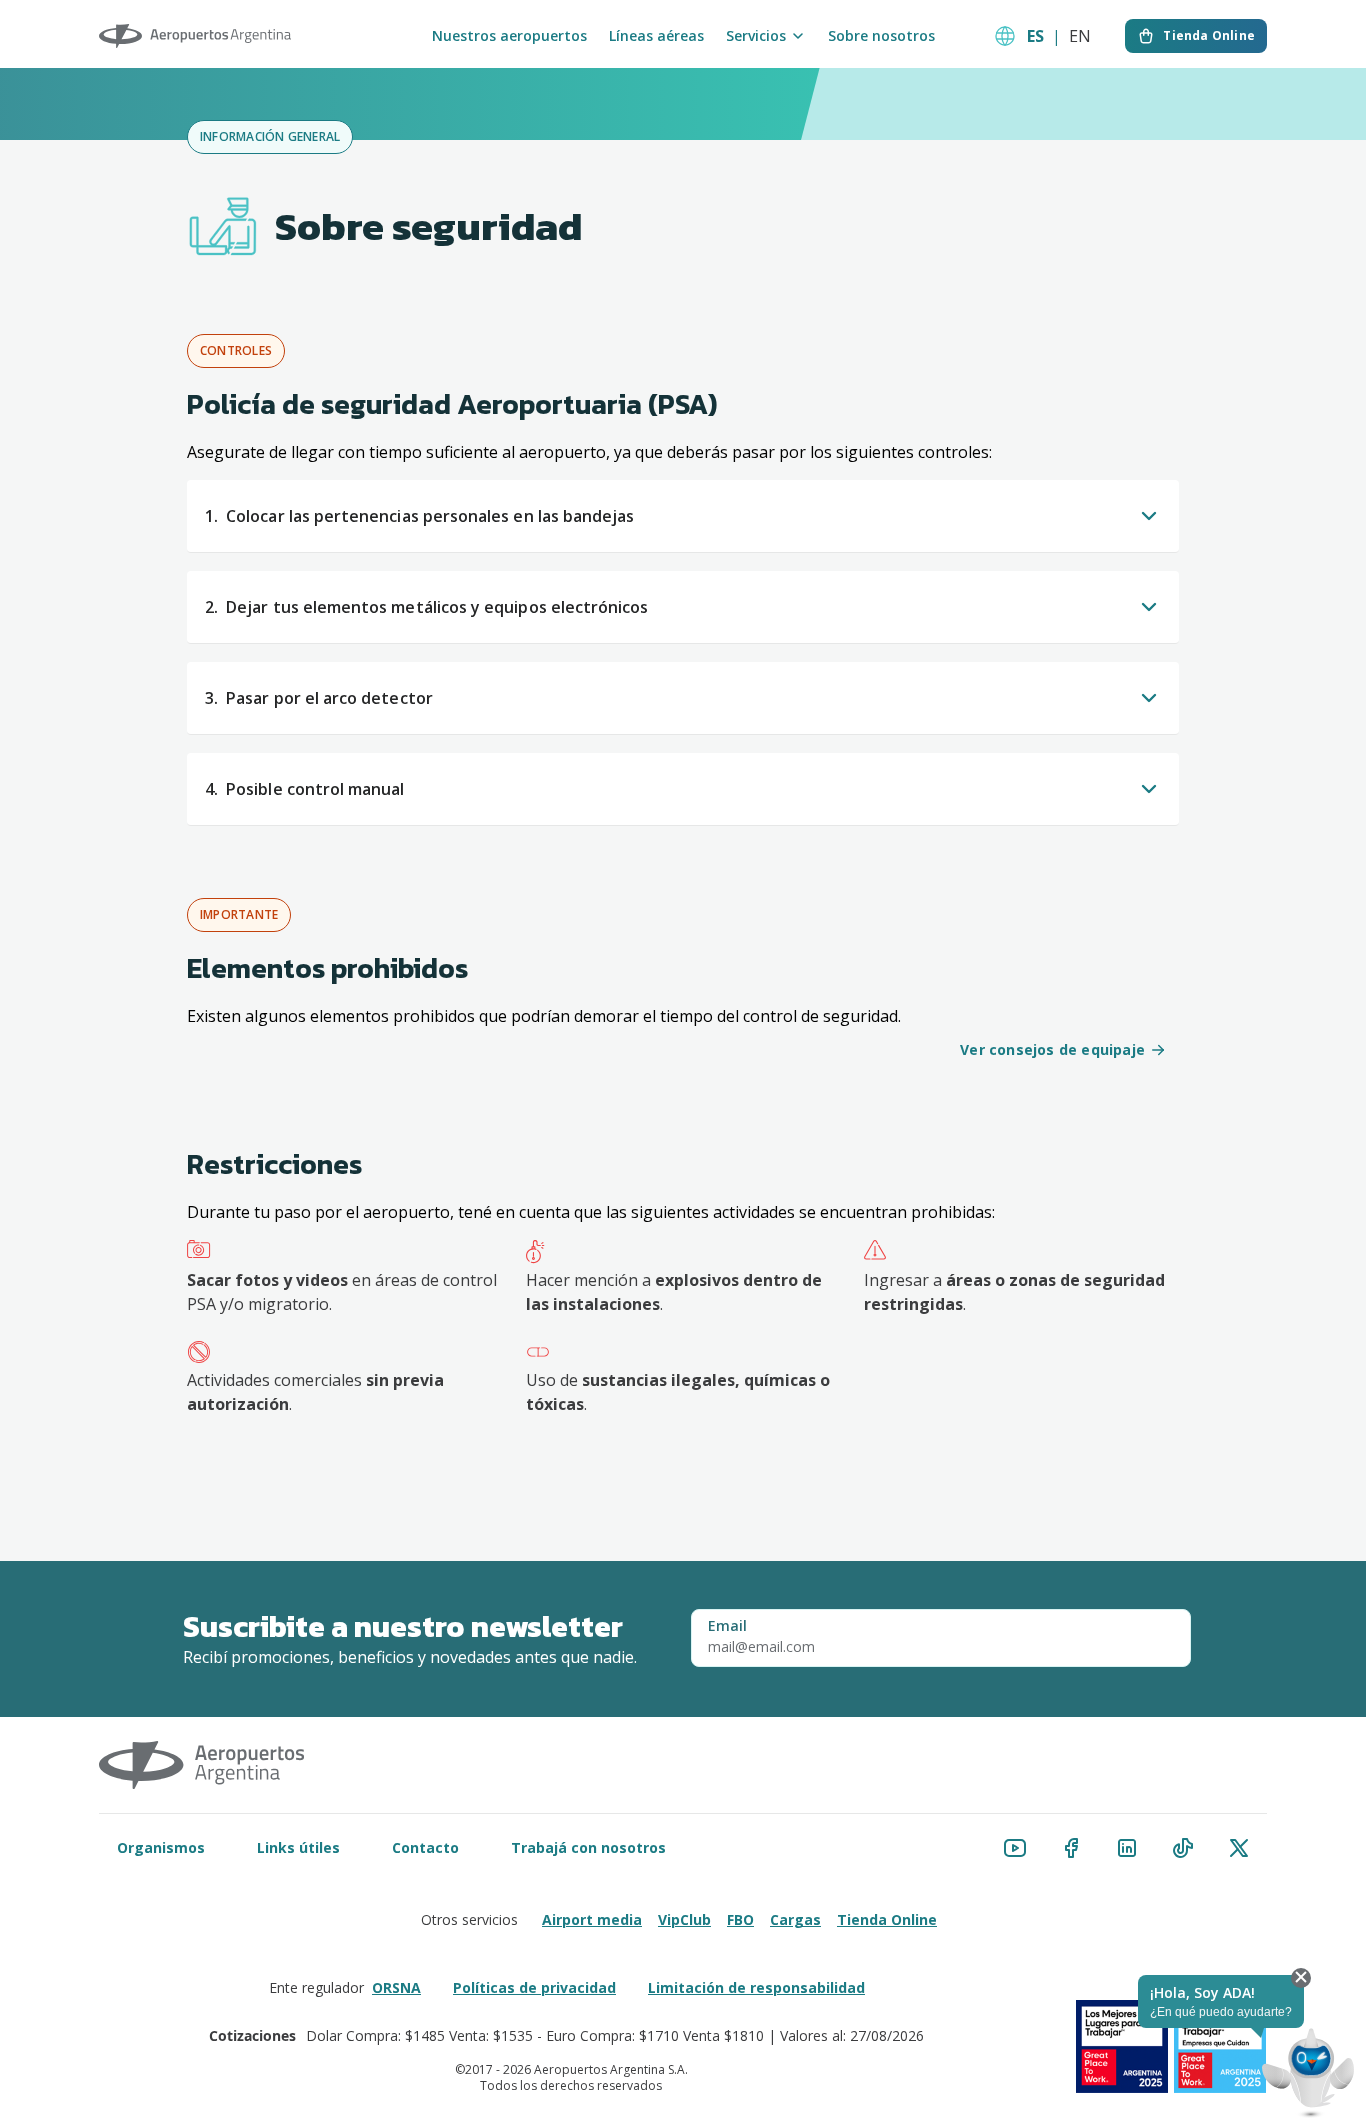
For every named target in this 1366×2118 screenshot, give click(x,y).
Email (727, 1626)
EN (1080, 36)
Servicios (756, 36)
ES (1035, 36)
